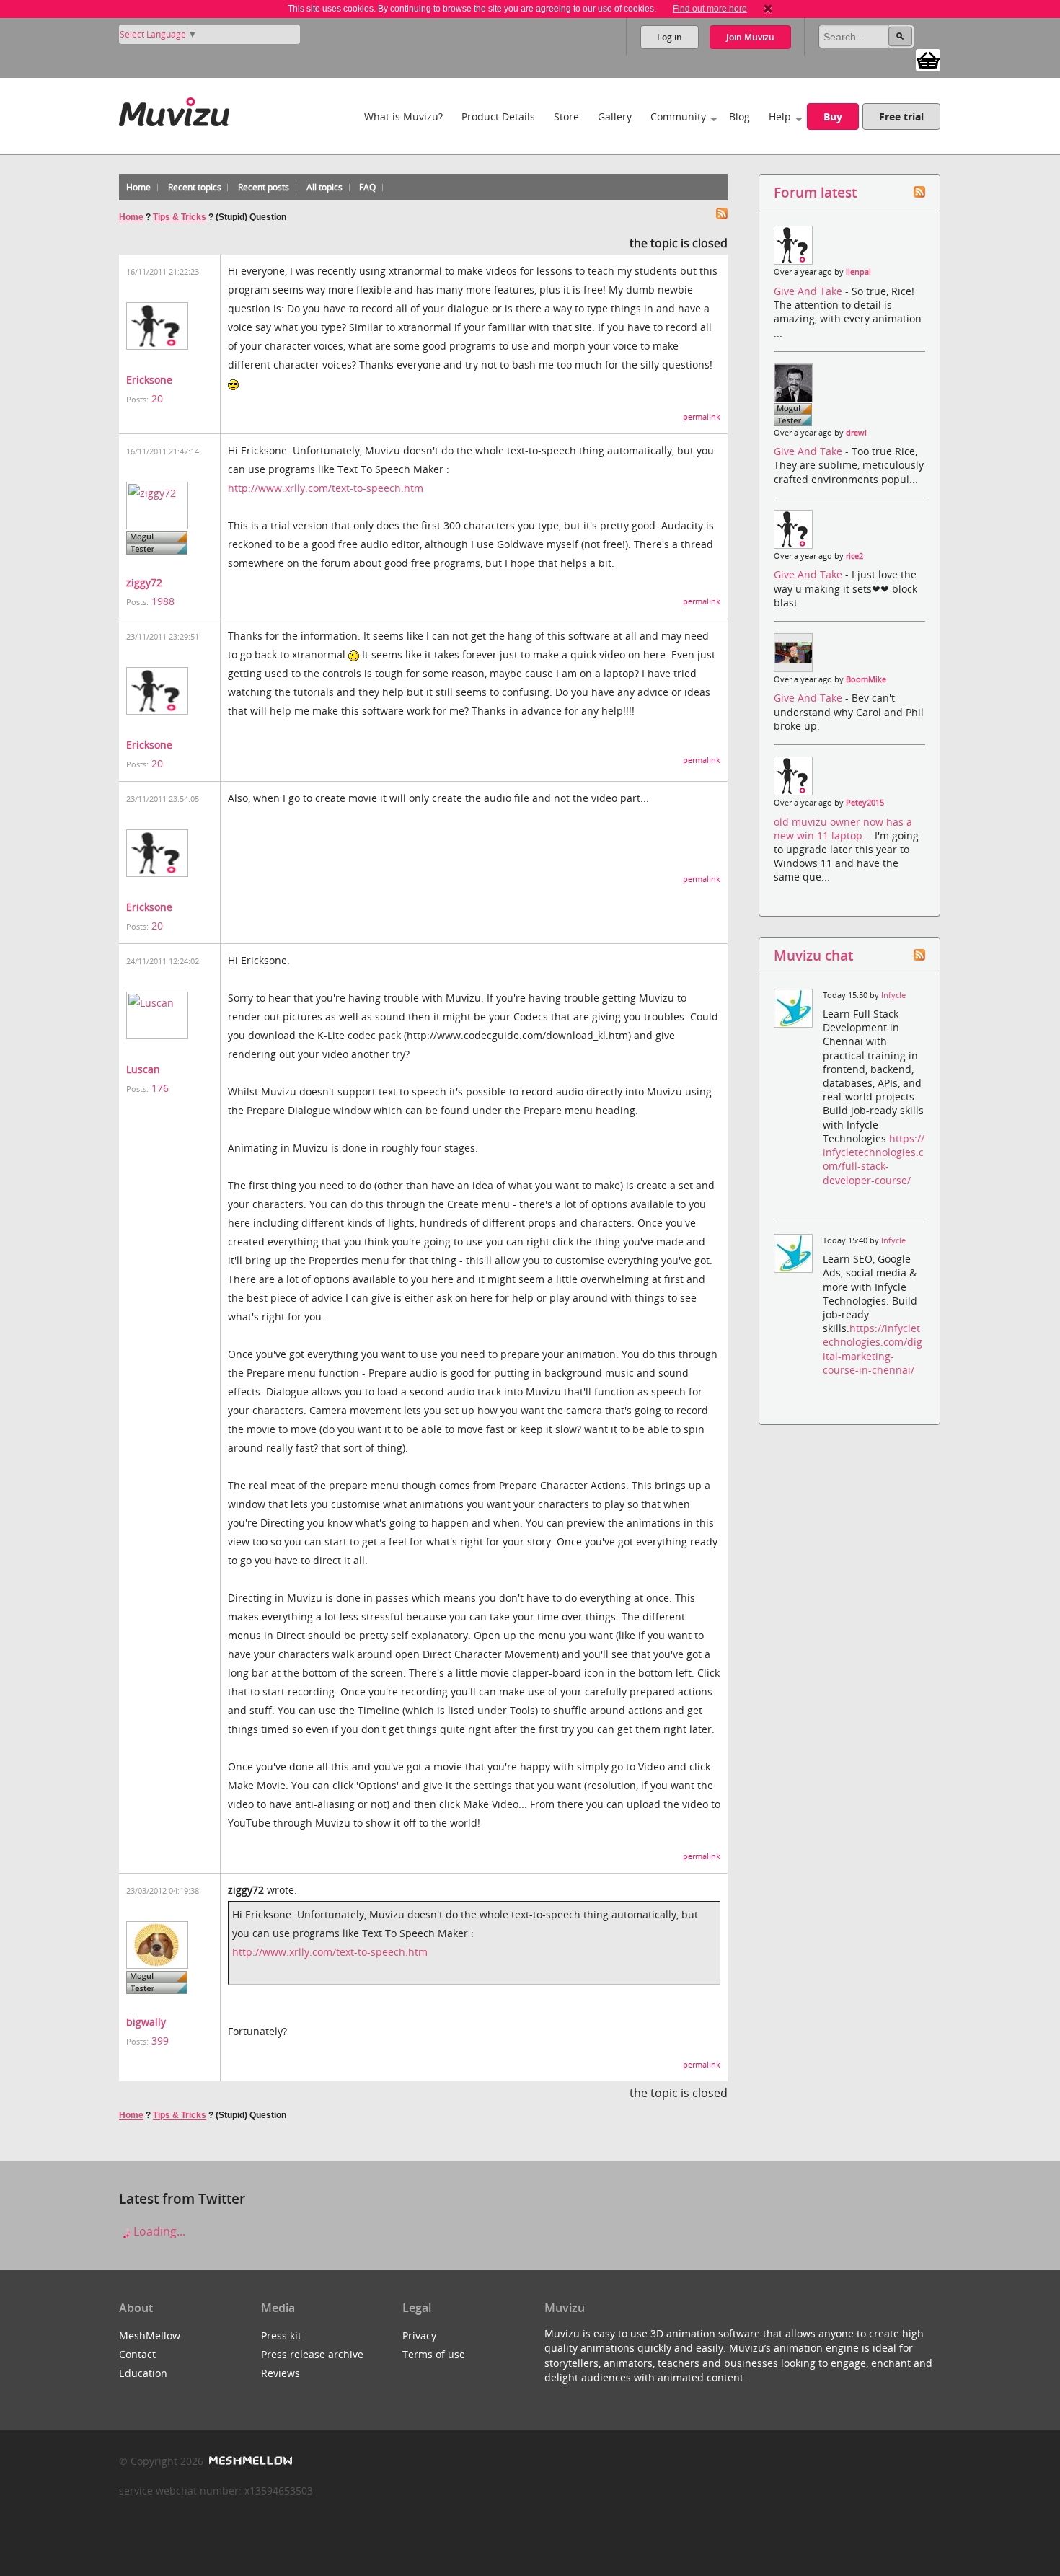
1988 (163, 601)
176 (160, 1088)
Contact (137, 2354)
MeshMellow (150, 2335)
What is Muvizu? (403, 116)
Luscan (143, 1069)
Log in (670, 37)
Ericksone (149, 380)
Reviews (281, 2373)
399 (160, 2041)
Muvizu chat (813, 955)
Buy (833, 116)
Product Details (498, 116)
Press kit (281, 2335)
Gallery (615, 116)
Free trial (901, 116)
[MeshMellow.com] (249, 2461)
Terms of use (434, 2354)
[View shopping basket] (928, 59)
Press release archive (312, 2354)
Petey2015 (865, 803)
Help (780, 116)
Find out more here (710, 9)
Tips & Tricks (180, 217)
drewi (856, 433)
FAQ (367, 187)
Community (678, 116)
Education (143, 2373)
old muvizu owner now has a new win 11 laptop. (843, 829)
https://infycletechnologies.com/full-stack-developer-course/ (874, 1159)
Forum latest (815, 192)
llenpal (858, 272)
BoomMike (866, 679)
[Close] (768, 9)
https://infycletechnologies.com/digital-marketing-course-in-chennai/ (873, 1349)
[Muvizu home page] (174, 109)
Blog (739, 116)
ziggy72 (144, 582)
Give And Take (809, 291)
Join (750, 37)
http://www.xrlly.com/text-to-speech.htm (326, 488)
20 (157, 398)
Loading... (158, 2231)
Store (566, 116)
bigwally (146, 2022)
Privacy (419, 2335)
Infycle (893, 995)
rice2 (854, 556)
